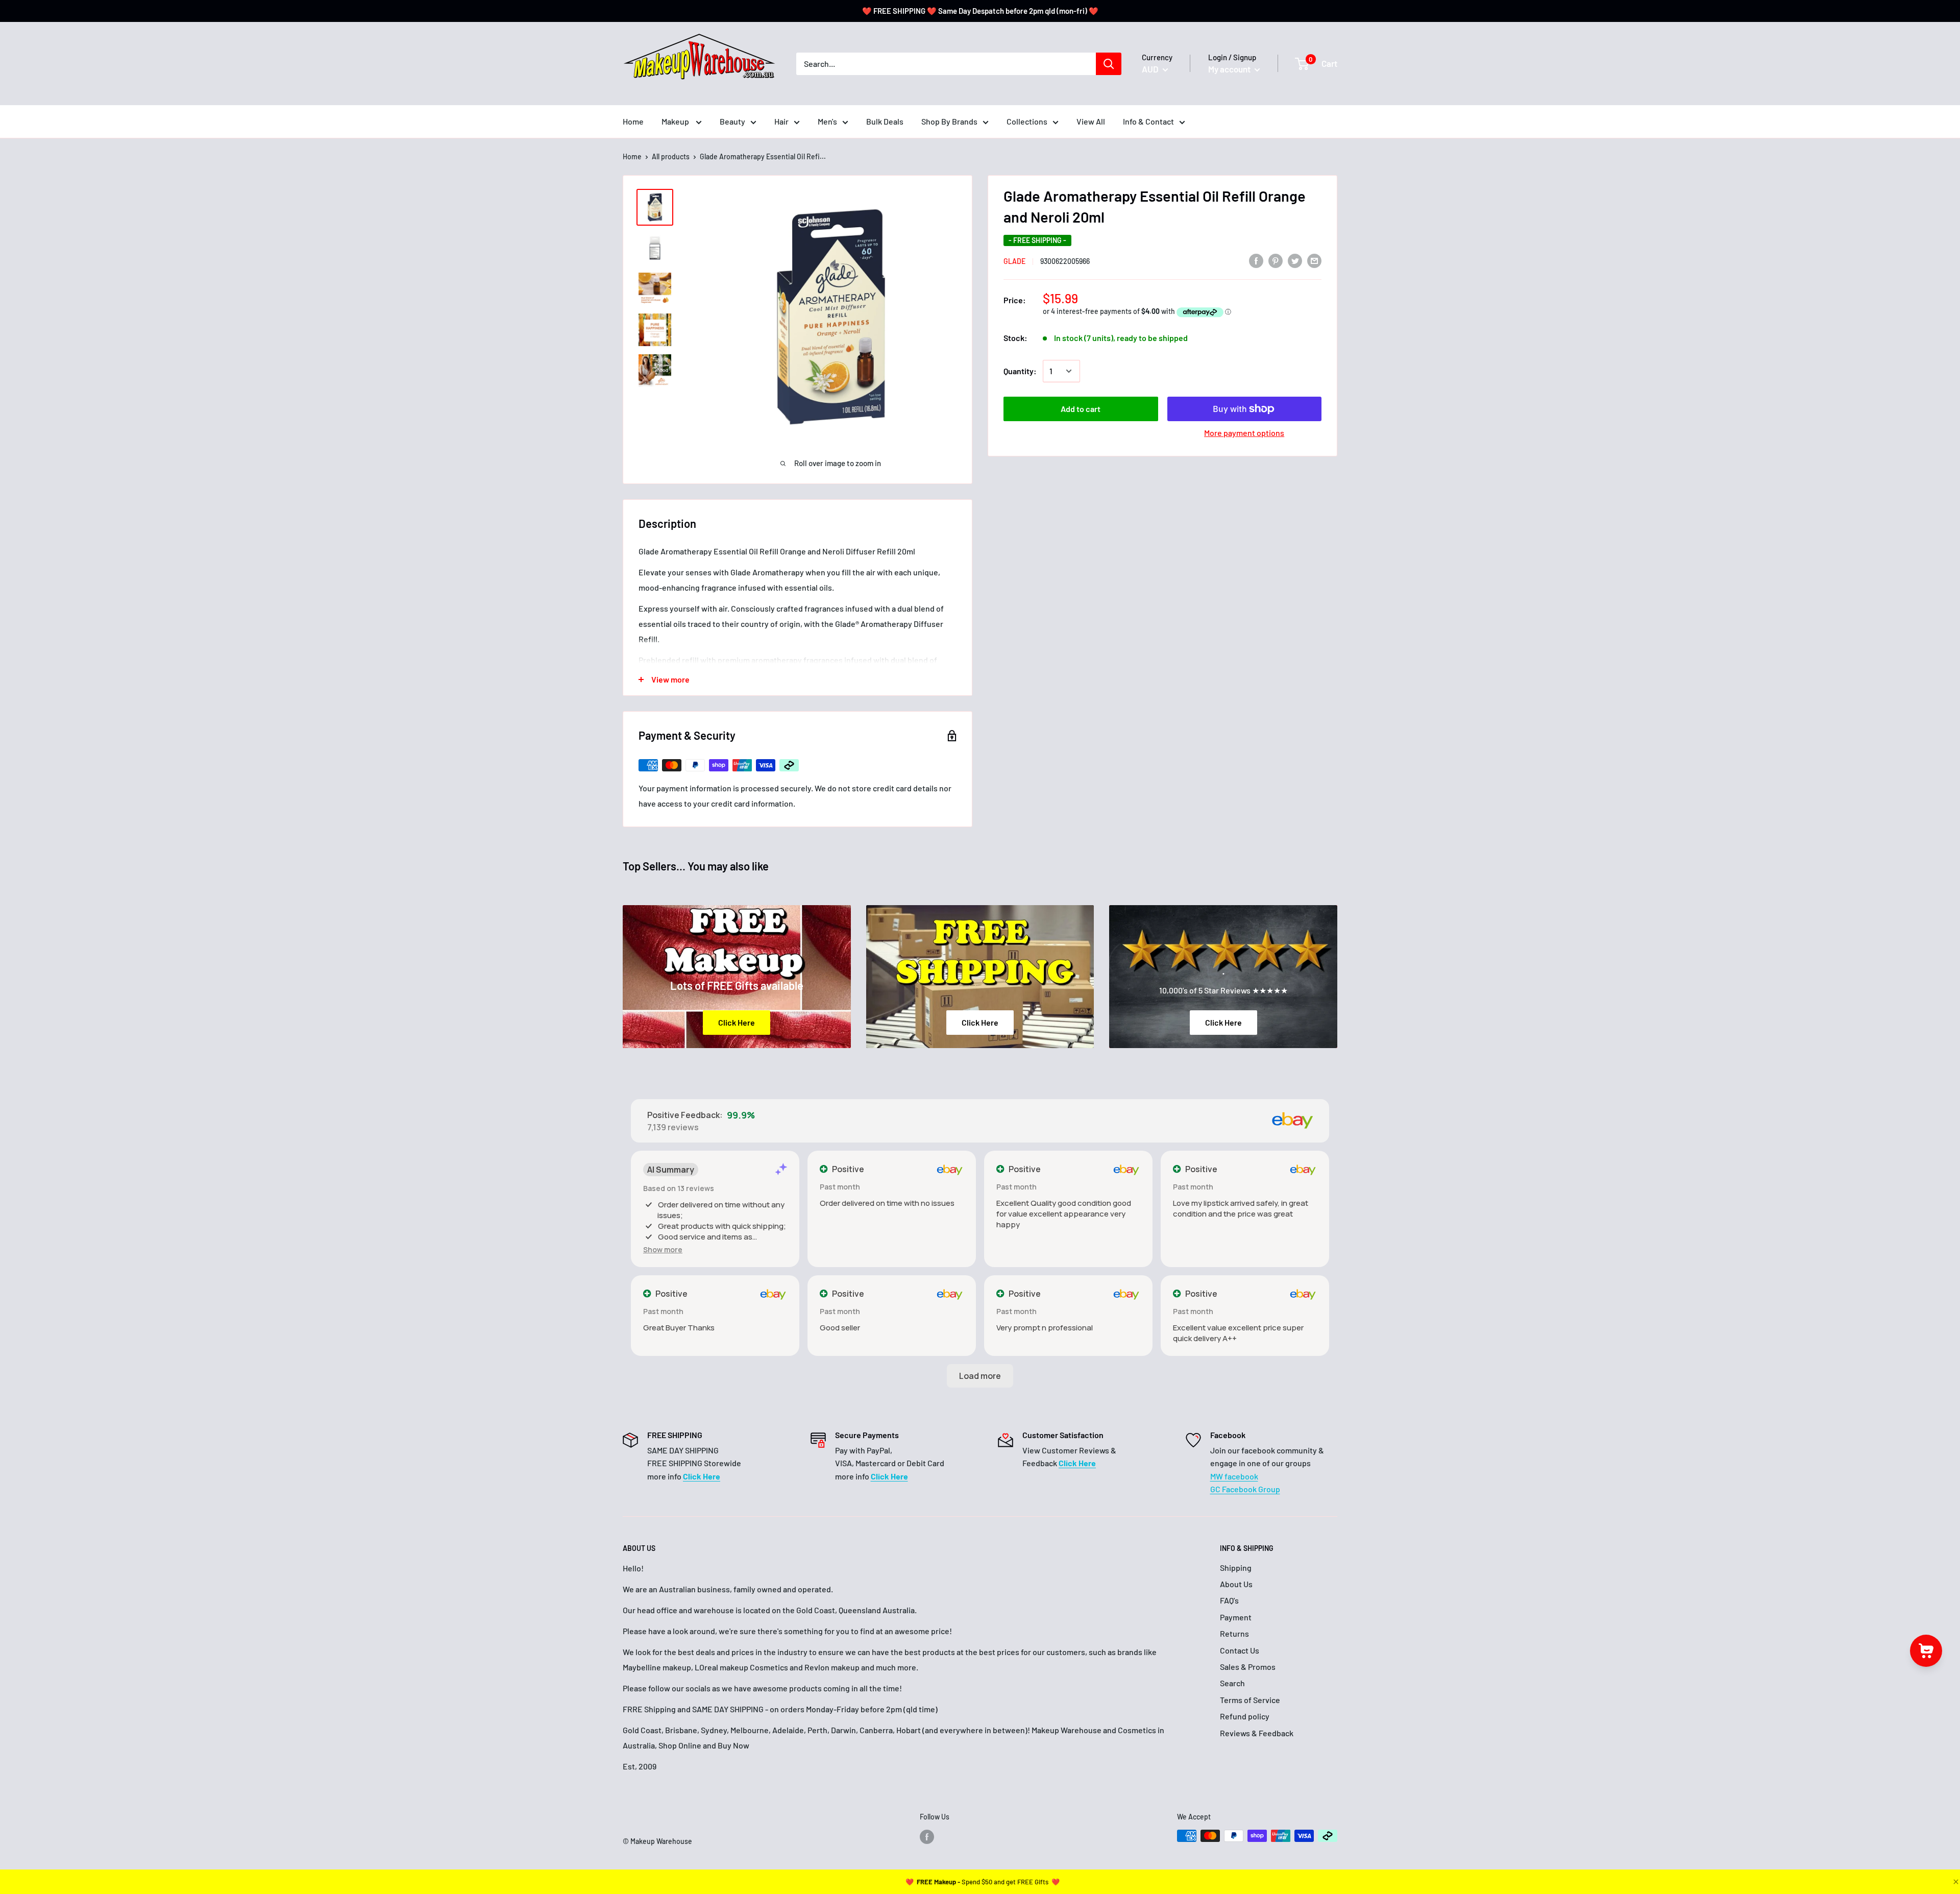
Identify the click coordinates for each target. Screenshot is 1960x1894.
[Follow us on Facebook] (927, 1837)
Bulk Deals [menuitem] (885, 121)
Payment (1236, 1617)
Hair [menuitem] (781, 121)
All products (671, 156)
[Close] (1955, 1882)
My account (1230, 69)
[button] (663, 1249)
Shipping (1236, 1568)
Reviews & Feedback (1257, 1733)
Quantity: (1020, 371)
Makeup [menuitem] (676, 121)
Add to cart (1081, 409)
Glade (1014, 261)
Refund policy (1245, 1716)
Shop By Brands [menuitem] (949, 121)
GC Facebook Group (1245, 1489)
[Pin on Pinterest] (1276, 260)
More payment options (1244, 433)
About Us (1236, 1584)
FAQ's (1229, 1600)
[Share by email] (1314, 260)
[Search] (1109, 64)
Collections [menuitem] (1027, 121)
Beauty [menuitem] (732, 121)
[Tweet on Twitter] (1295, 260)
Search (1232, 1683)
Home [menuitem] (633, 121)
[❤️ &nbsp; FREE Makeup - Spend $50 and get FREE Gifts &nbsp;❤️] (983, 1882)
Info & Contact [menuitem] (1148, 121)
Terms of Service (1250, 1700)
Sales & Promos (1248, 1667)
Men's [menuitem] (827, 121)
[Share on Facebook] (1256, 260)
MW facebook (1234, 1476)
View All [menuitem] (1091, 121)
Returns (1234, 1633)
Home (632, 156)
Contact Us (1240, 1650)
